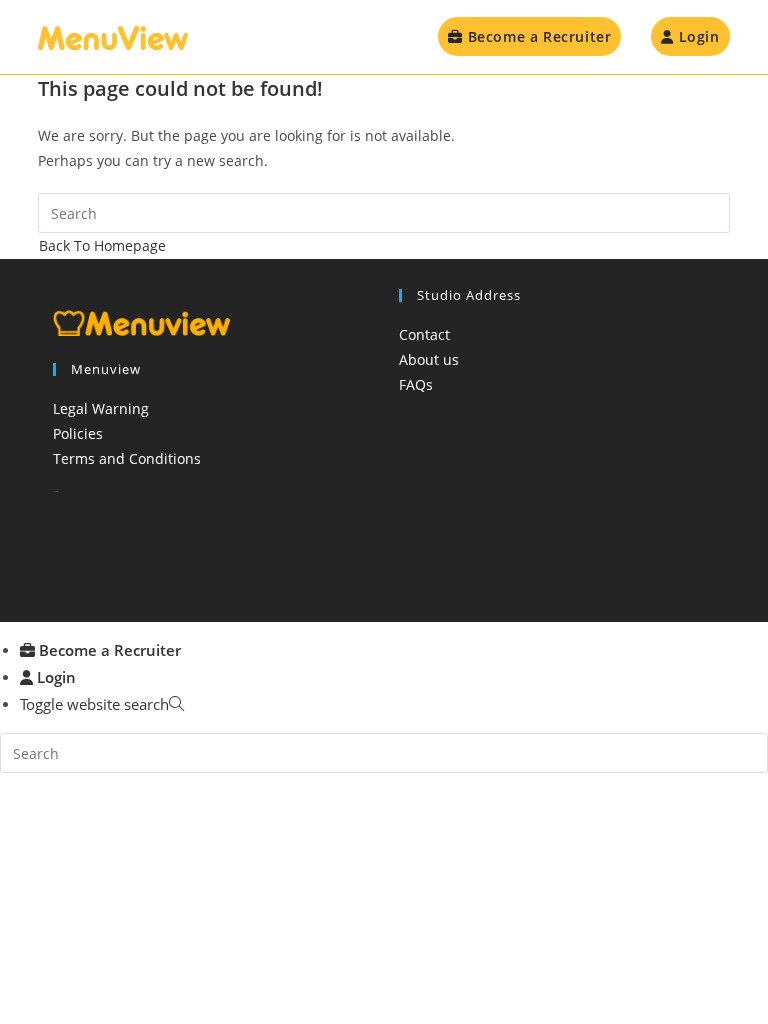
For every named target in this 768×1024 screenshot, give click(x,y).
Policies (78, 433)
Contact (424, 334)
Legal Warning (101, 408)
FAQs (416, 384)
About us (429, 359)
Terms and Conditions (127, 458)
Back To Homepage (102, 245)
